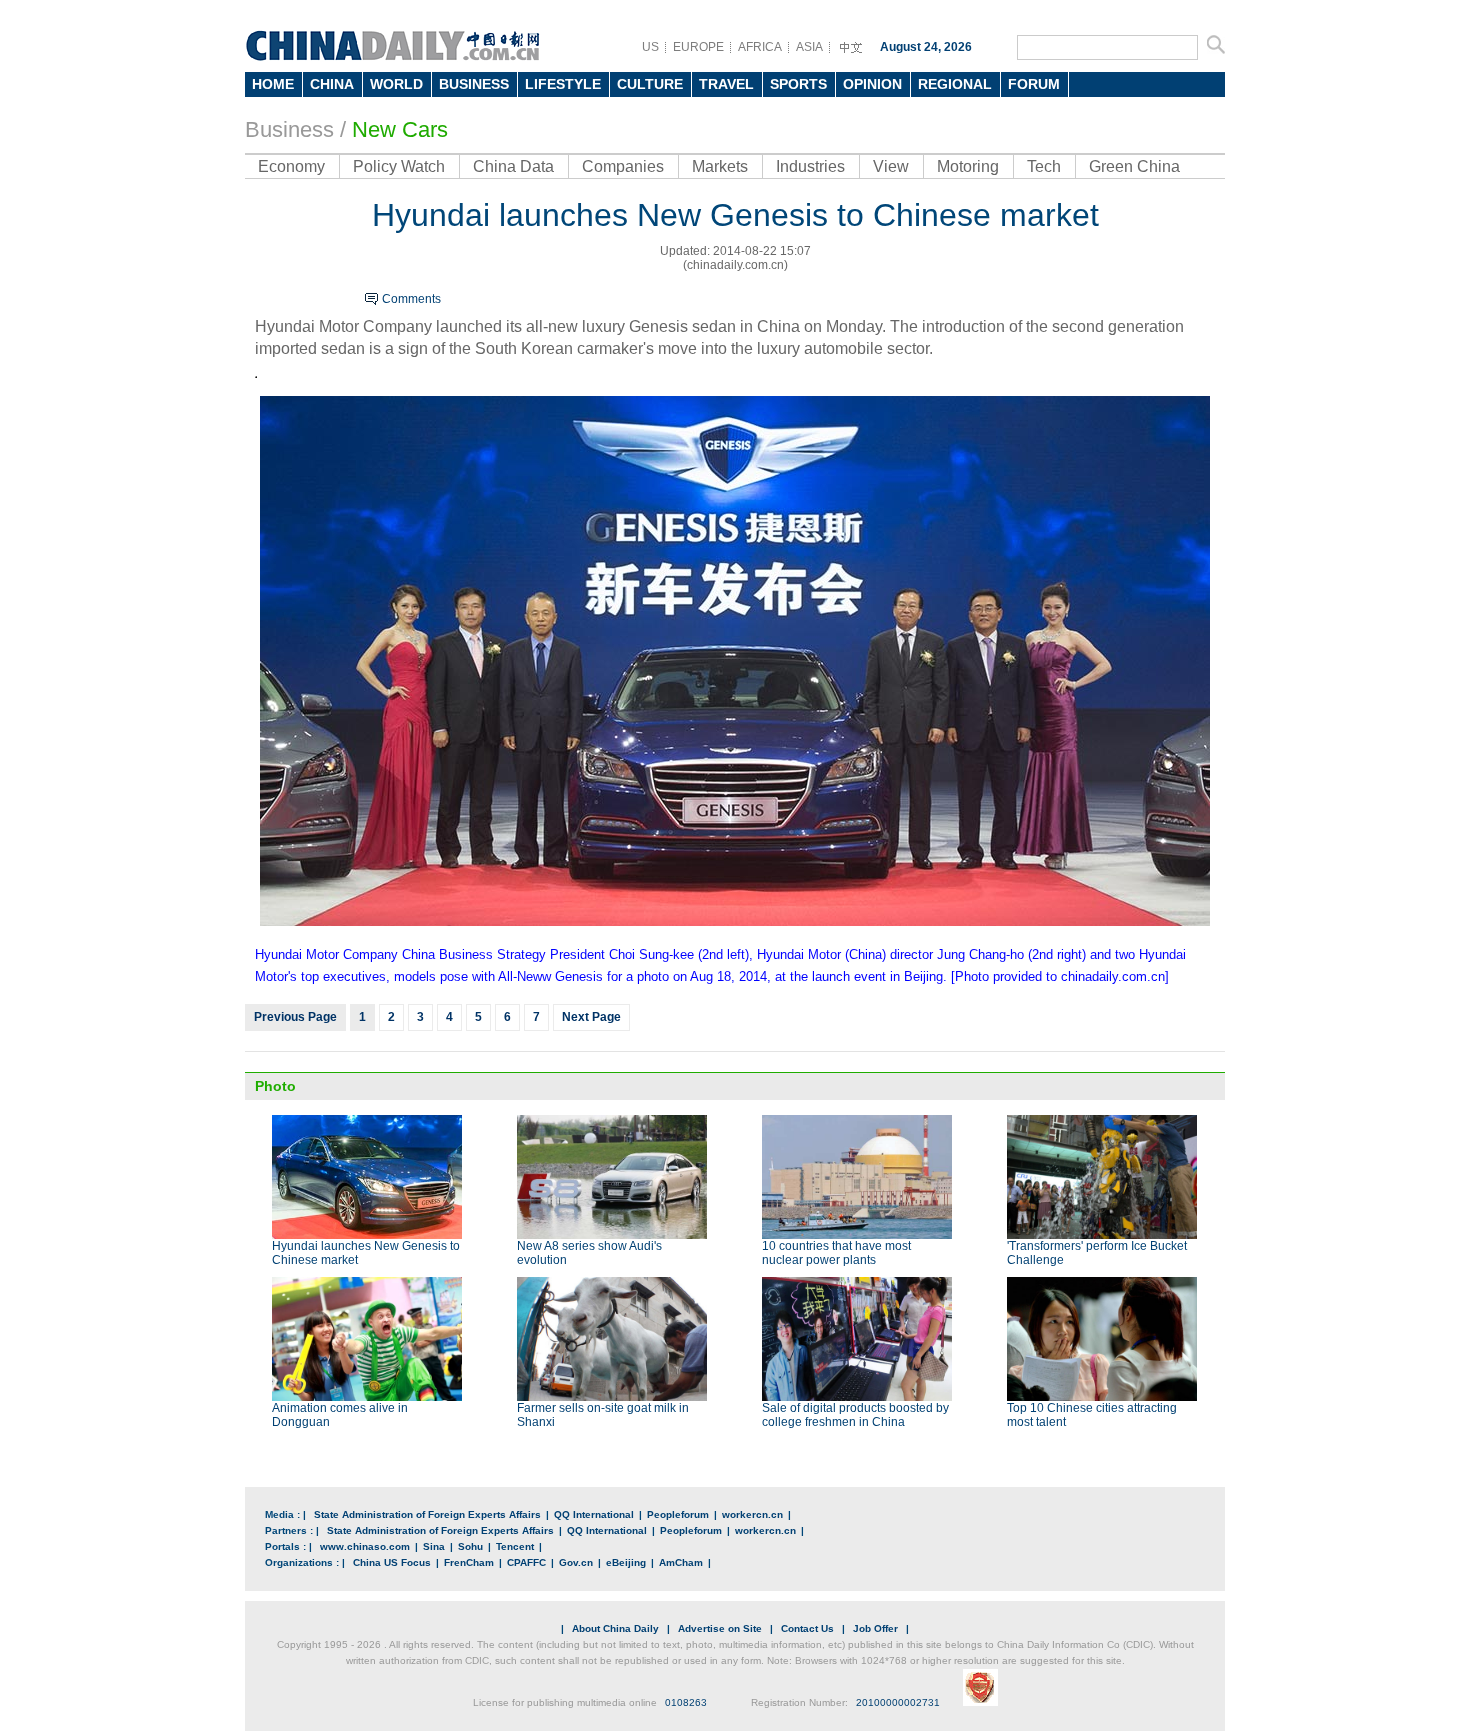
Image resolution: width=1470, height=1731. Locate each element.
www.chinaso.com (365, 1546)
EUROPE (698, 47)
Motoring (968, 166)
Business (289, 129)
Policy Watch (399, 166)
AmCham (681, 1562)
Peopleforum (678, 1514)
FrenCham (469, 1562)
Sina (434, 1546)
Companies (623, 166)
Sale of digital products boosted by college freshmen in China (855, 1415)
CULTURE (650, 84)
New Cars (400, 129)
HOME (273, 84)
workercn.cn (752, 1514)
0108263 (686, 1702)
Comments (411, 299)
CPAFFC (526, 1562)
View (891, 166)
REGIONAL (955, 84)
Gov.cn (576, 1562)
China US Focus (392, 1562)
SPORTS (798, 84)
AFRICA (760, 47)
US (650, 47)
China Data (513, 166)
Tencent (515, 1546)
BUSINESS (474, 84)
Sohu (470, 1546)
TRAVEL (726, 84)
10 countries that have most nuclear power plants (836, 1253)
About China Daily (615, 1628)
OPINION (872, 84)
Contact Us (807, 1628)
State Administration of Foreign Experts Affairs (427, 1514)
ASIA (809, 47)
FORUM (1034, 84)
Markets (720, 166)
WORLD (396, 84)
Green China (1134, 166)
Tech (1044, 166)
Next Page (591, 1017)
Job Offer (875, 1628)
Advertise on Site (720, 1628)
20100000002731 (898, 1702)
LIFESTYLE (563, 84)
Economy (291, 166)
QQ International (594, 1514)
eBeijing (626, 1562)
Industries (810, 166)
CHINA (332, 84)
